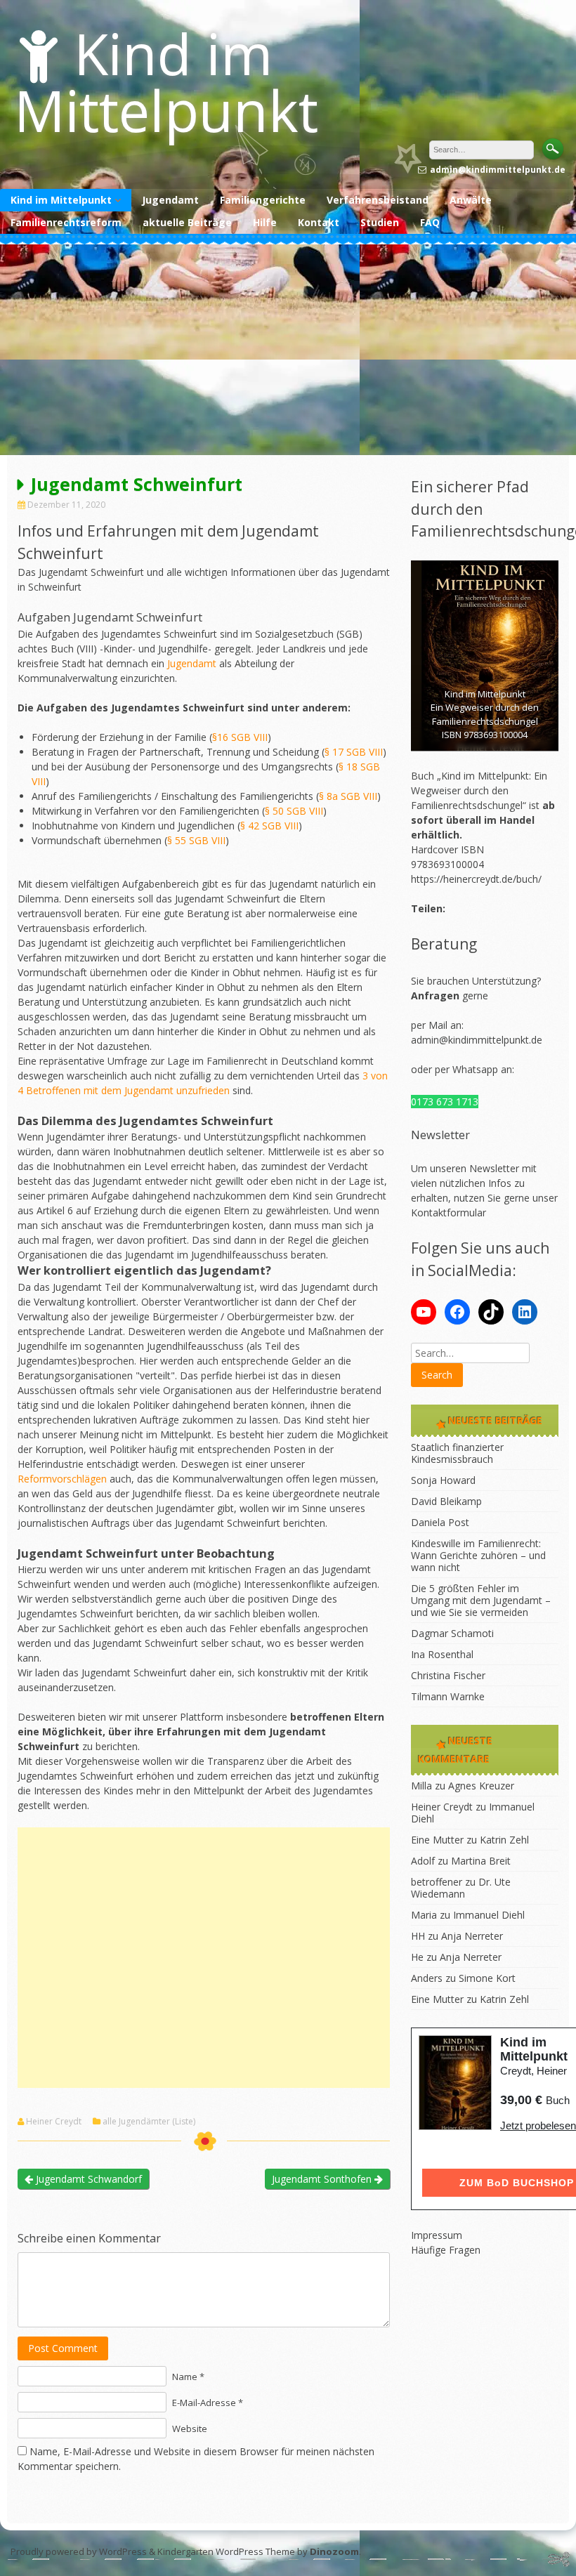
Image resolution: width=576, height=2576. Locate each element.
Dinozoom (334, 2551)
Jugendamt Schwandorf (87, 2179)
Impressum (437, 2235)
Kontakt (319, 222)
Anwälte (471, 200)
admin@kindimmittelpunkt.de (477, 1040)
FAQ (430, 222)
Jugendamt (170, 200)
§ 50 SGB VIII (294, 811)
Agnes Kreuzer (481, 1786)
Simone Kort (487, 1978)
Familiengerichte (263, 200)
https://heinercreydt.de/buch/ (476, 879)
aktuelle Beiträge (187, 222)
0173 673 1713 (445, 1102)
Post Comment (63, 2348)
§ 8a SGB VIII (348, 796)
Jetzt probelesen (538, 2125)
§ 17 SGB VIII (354, 752)
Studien (380, 222)
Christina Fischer (448, 1675)
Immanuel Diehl (489, 1915)
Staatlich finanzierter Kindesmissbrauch (457, 1453)
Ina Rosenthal (442, 1654)
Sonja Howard (443, 1480)
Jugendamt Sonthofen (323, 2179)
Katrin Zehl (504, 1840)
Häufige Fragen (446, 2250)
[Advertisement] (288, 350)
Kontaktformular (449, 1213)
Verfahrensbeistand (378, 200)
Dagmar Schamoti (452, 1633)
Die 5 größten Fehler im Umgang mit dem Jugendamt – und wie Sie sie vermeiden (481, 1600)
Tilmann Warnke (448, 1696)
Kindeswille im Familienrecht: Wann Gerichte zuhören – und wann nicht (478, 1555)
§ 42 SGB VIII (269, 826)
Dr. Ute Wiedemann (461, 1888)
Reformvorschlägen (62, 1479)
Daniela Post (440, 1522)
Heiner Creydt (54, 2122)
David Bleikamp (446, 1501)
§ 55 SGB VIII (196, 840)
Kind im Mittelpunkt (166, 81)
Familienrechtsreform (66, 222)
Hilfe (265, 222)
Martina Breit (481, 1861)
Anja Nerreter (472, 1936)
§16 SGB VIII (240, 737)
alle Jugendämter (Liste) (149, 2122)
